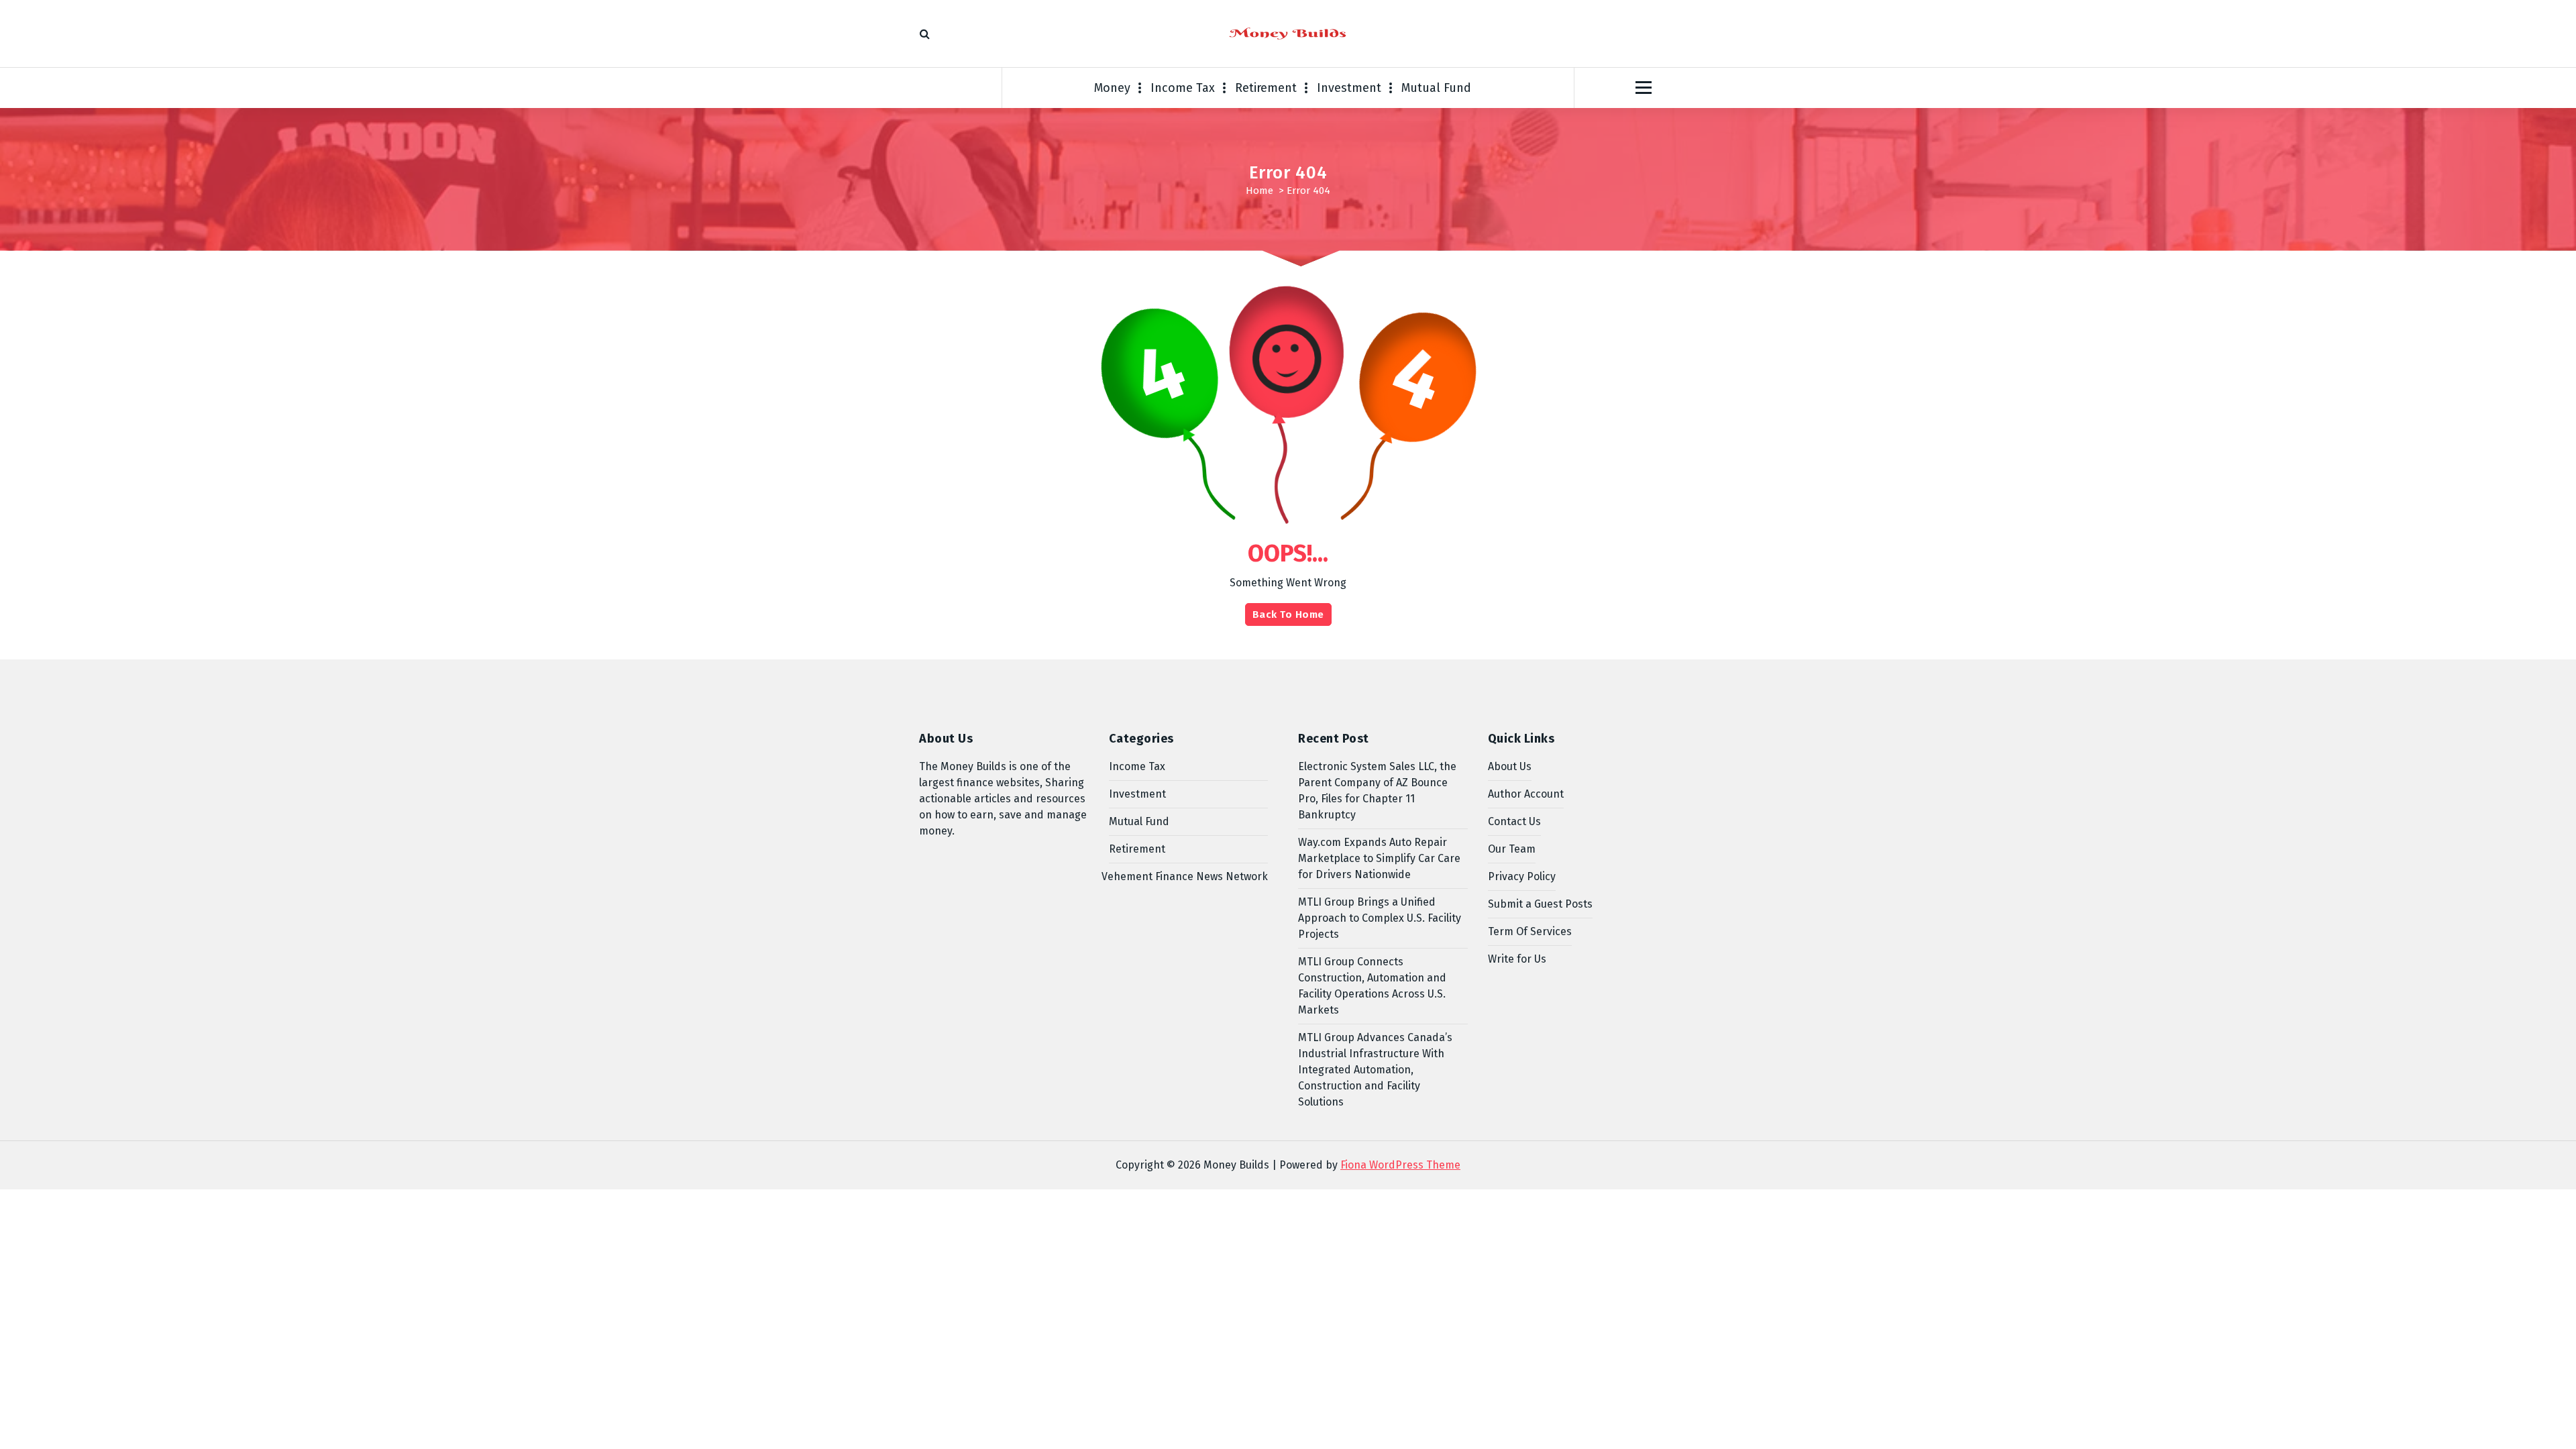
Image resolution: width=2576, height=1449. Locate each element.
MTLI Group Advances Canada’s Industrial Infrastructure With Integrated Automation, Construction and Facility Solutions (1375, 1070)
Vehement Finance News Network (1185, 876)
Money (1112, 88)
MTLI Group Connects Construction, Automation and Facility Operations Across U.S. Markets (1372, 986)
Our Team (1512, 849)
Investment (1349, 88)
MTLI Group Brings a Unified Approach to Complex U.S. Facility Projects (1380, 918)
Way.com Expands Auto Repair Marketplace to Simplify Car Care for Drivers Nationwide (1379, 858)
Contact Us (1514, 821)
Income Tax (1183, 88)
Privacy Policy (1522, 876)
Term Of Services (1530, 931)
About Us (1510, 766)
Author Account (1526, 794)
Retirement (1266, 88)
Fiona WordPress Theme (1400, 1165)
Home (1259, 191)
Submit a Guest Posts (1540, 904)
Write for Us (1517, 959)
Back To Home (1288, 614)
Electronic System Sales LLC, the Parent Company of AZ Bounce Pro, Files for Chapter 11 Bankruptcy (1377, 791)
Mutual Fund (1436, 88)
